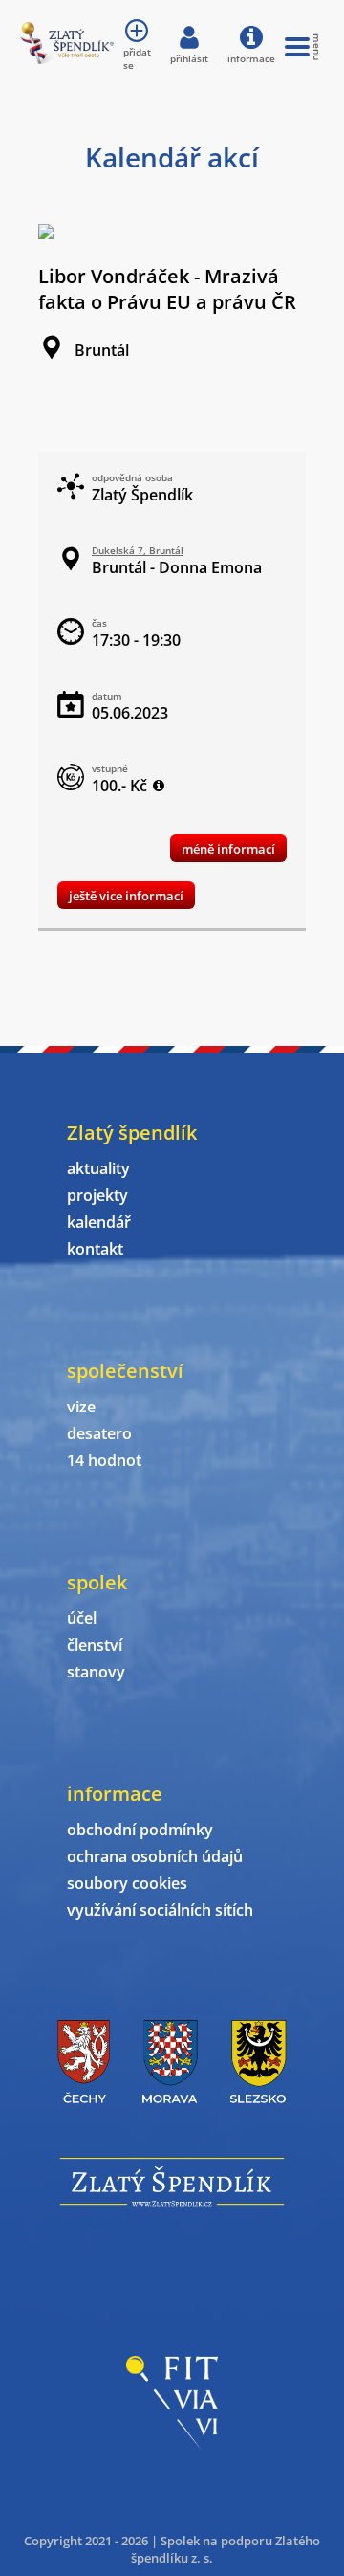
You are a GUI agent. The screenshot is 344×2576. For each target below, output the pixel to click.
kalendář (99, 1222)
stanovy (96, 1672)
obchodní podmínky (140, 1830)
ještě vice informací (126, 896)
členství (95, 1645)
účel (82, 1618)
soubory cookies (127, 1883)
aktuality (98, 1168)
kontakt (95, 1249)
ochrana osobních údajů (155, 1856)
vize (81, 1407)
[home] (66, 58)
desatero (99, 1433)
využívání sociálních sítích (160, 1910)
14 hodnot (104, 1460)
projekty (97, 1195)
